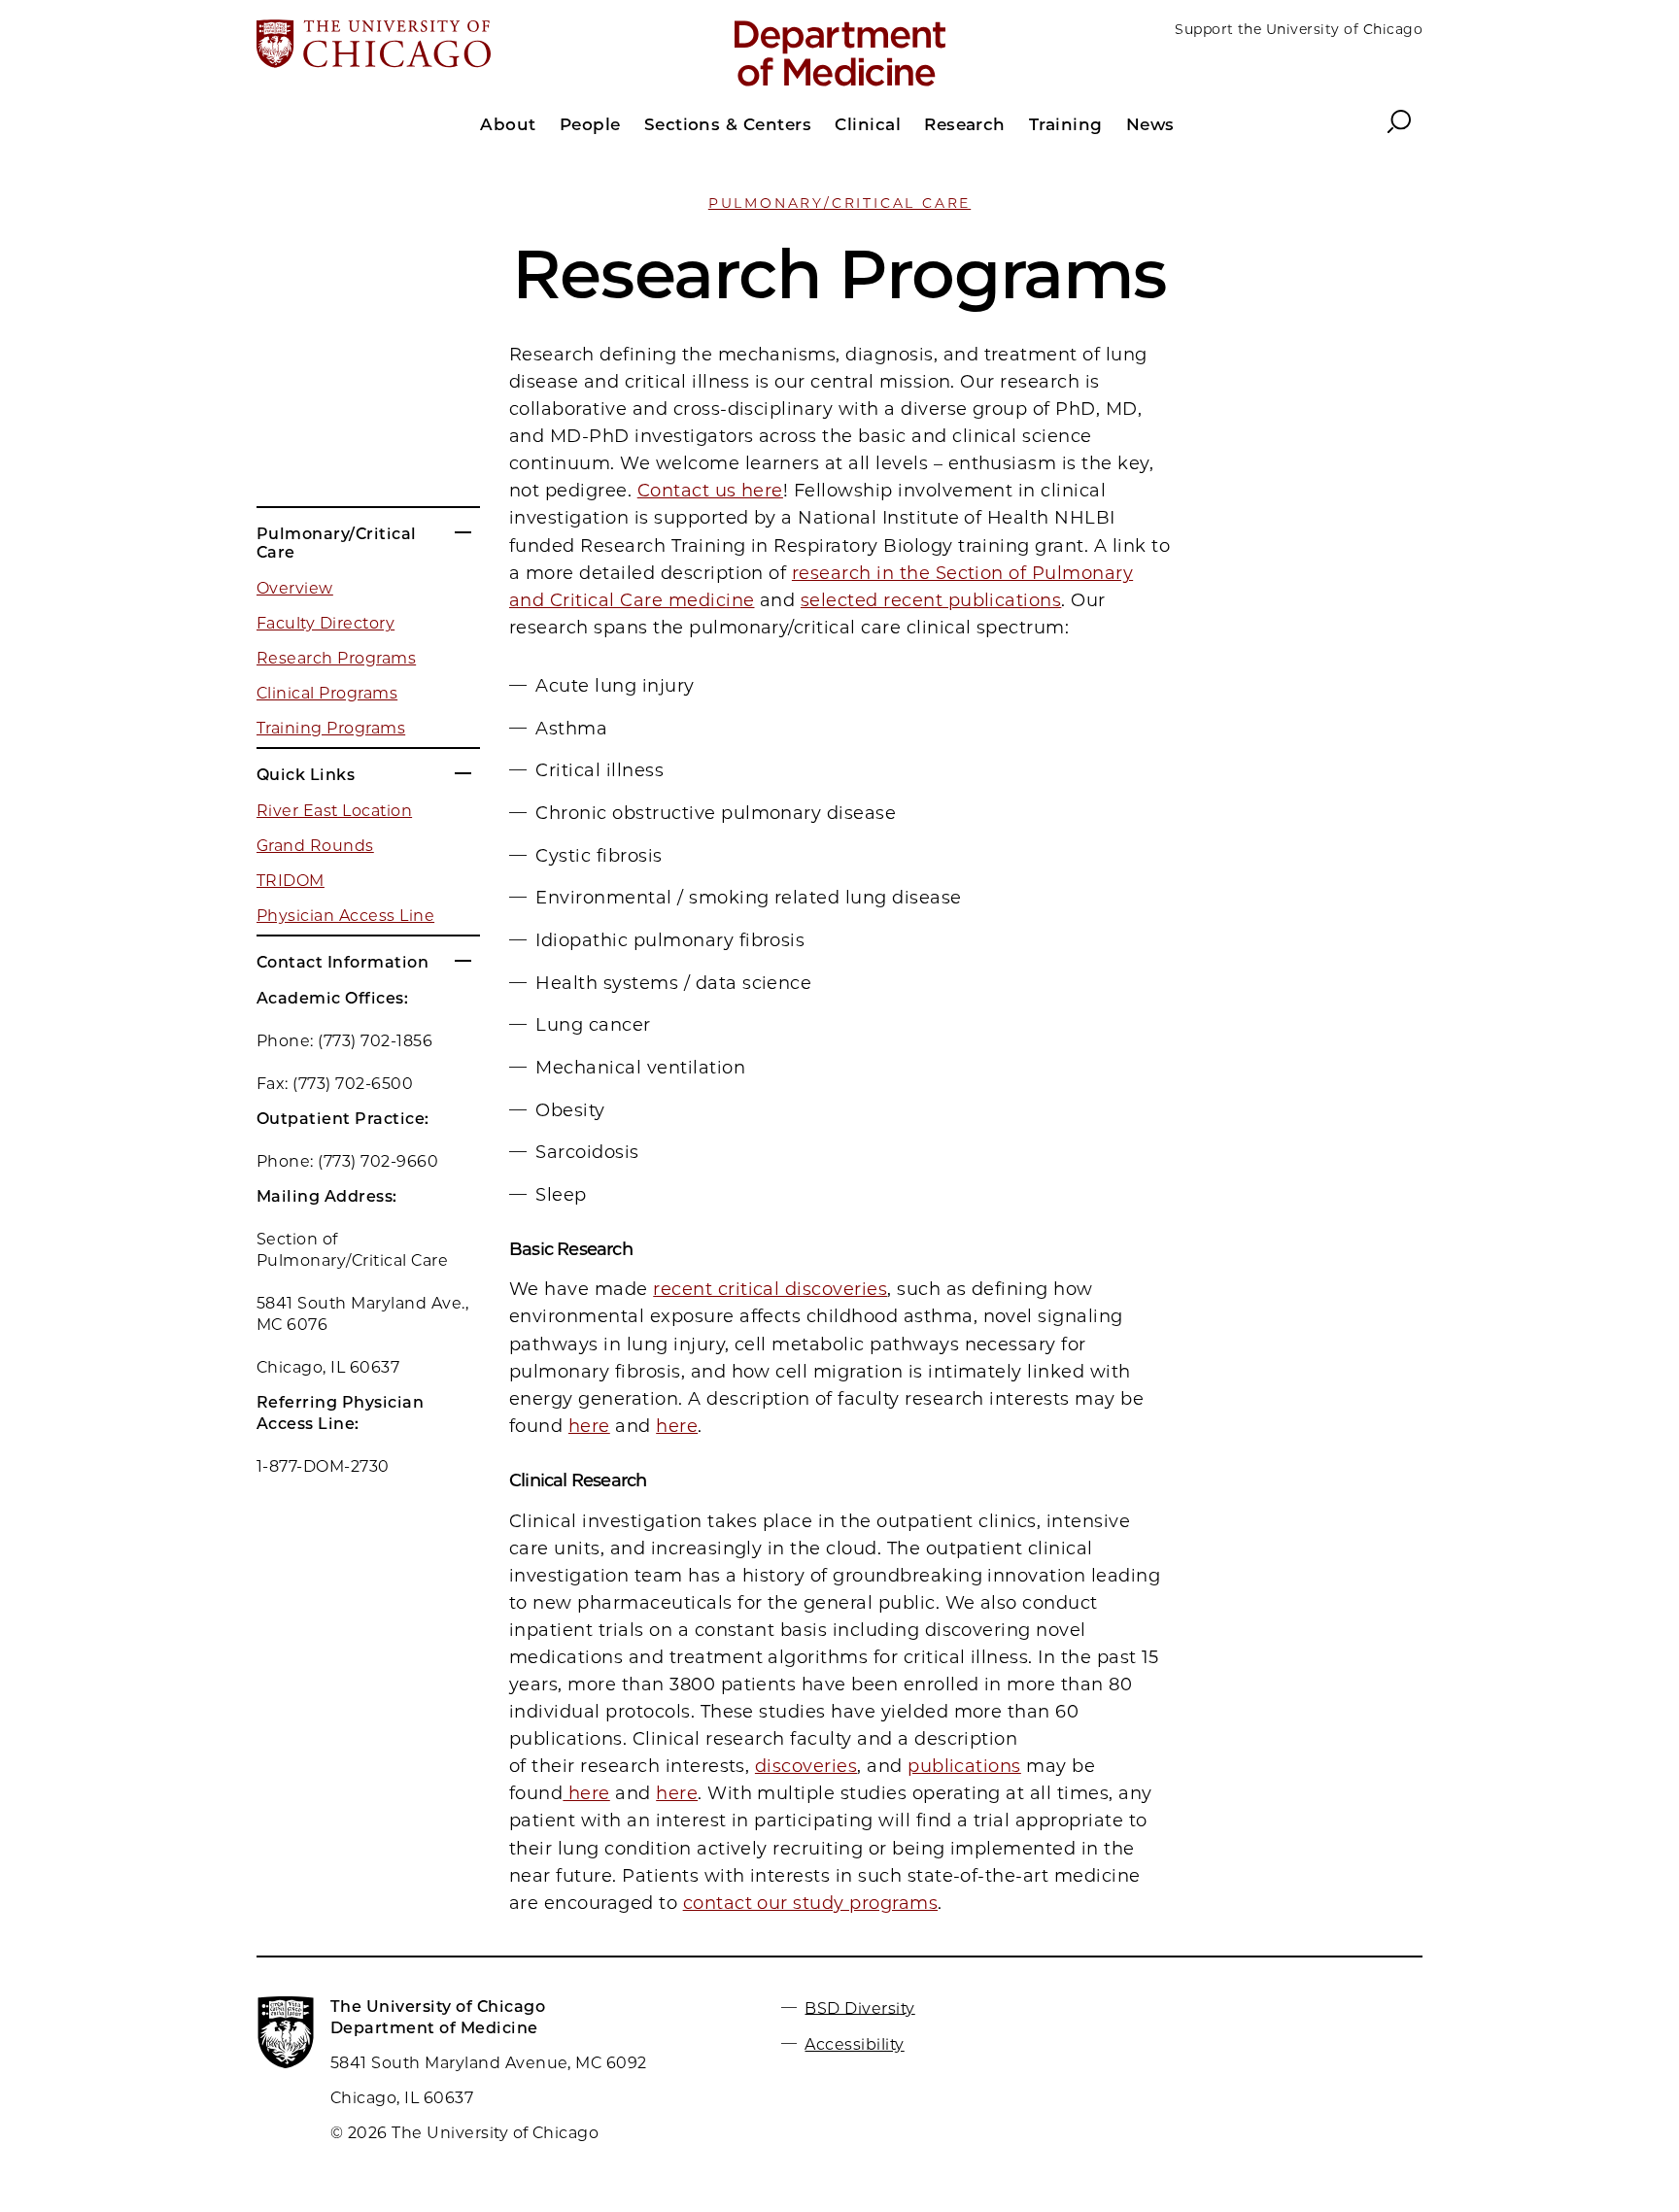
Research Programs (336, 658)
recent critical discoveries (770, 1289)
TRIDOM (291, 881)
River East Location (334, 811)
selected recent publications (931, 600)
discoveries (806, 1766)
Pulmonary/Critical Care (839, 203)
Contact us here (710, 491)
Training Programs (331, 728)
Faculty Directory (326, 623)
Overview (295, 588)
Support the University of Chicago (1299, 29)
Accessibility (854, 2044)
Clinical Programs (327, 693)
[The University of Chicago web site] (447, 46)
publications (964, 1766)
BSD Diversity (859, 2008)
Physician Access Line (345, 916)
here (589, 1426)
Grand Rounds (315, 846)
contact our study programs (810, 1903)
